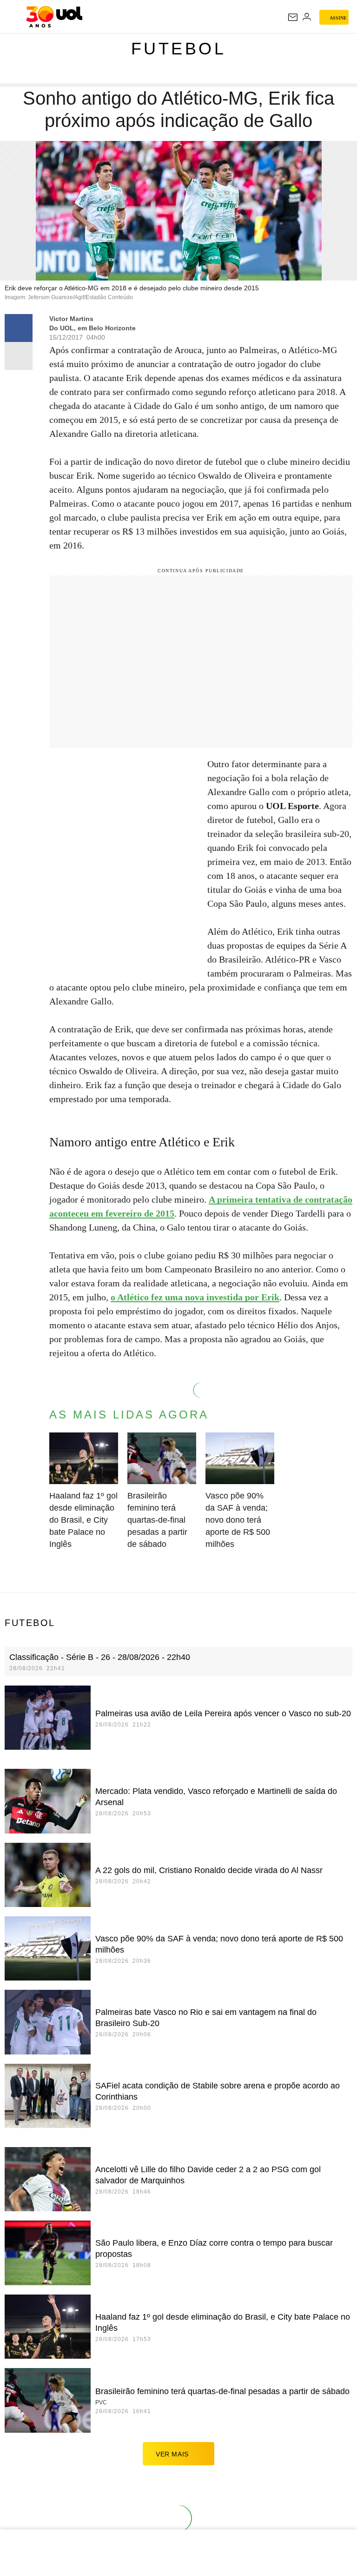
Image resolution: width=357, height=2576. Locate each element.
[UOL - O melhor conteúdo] (54, 17)
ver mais (172, 2454)
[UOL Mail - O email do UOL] (293, 17)
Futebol (179, 49)
